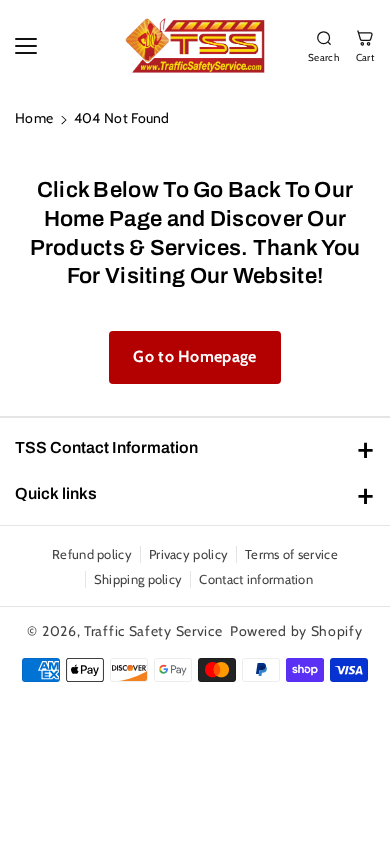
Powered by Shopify (296, 631)
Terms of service (291, 554)
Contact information (256, 579)
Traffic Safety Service (153, 631)
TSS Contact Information (106, 447)
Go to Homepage (194, 356)
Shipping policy (138, 579)
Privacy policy (188, 554)
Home (34, 118)
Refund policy (92, 554)
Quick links (56, 493)
